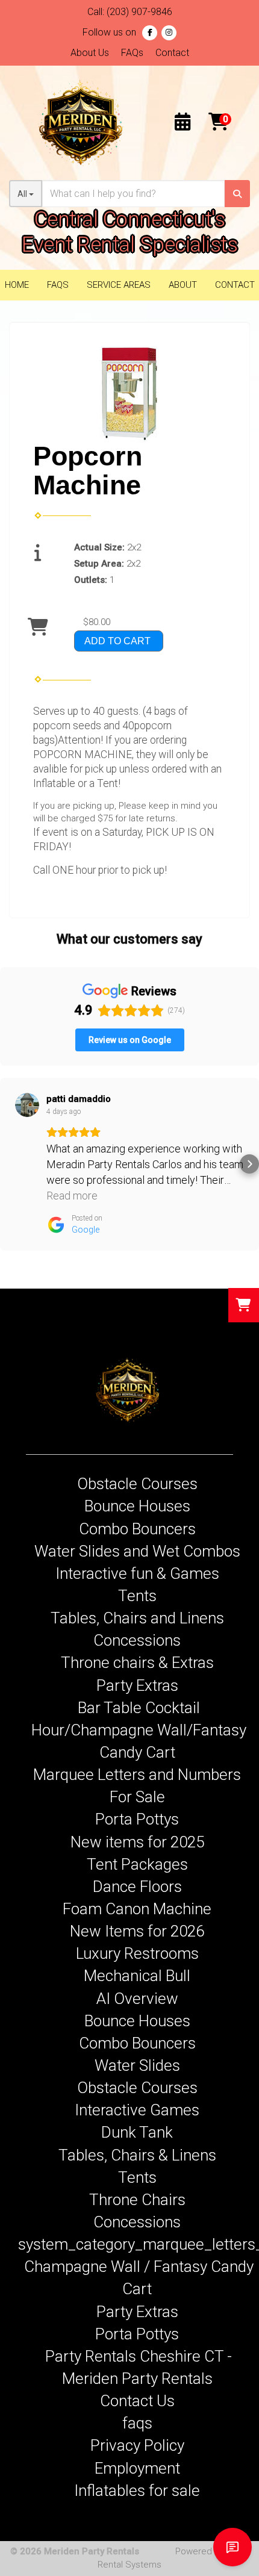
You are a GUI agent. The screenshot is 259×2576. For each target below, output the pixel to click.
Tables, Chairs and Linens (137, 1618)
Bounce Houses (137, 1506)
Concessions (137, 1640)
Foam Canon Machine (137, 1909)
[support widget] (232, 2547)
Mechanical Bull (137, 1976)
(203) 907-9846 (139, 12)
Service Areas (119, 285)
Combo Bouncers (137, 1529)
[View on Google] (27, 1105)
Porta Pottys (137, 1819)
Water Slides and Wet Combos (137, 1551)
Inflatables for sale (137, 2490)
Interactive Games (137, 2110)
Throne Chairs (137, 2200)
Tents (137, 1596)
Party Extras (137, 1685)
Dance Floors (137, 1887)
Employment (137, 2468)
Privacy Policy (137, 2445)
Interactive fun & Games (137, 1573)
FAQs (132, 53)
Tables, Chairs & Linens (137, 2155)
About (183, 285)
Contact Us (137, 2401)
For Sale (137, 1797)
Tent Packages (137, 1864)
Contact (172, 53)
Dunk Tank (137, 2132)
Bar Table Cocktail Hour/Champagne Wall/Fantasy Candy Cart (139, 1730)
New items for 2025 (137, 1842)
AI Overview (137, 1999)
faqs (137, 2423)
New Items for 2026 (137, 1931)
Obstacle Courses (137, 1484)
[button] (10, 1164)
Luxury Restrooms (137, 1953)
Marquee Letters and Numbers (137, 1775)
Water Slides (137, 2065)
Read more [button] (72, 1196)
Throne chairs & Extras (137, 1663)
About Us (90, 53)
